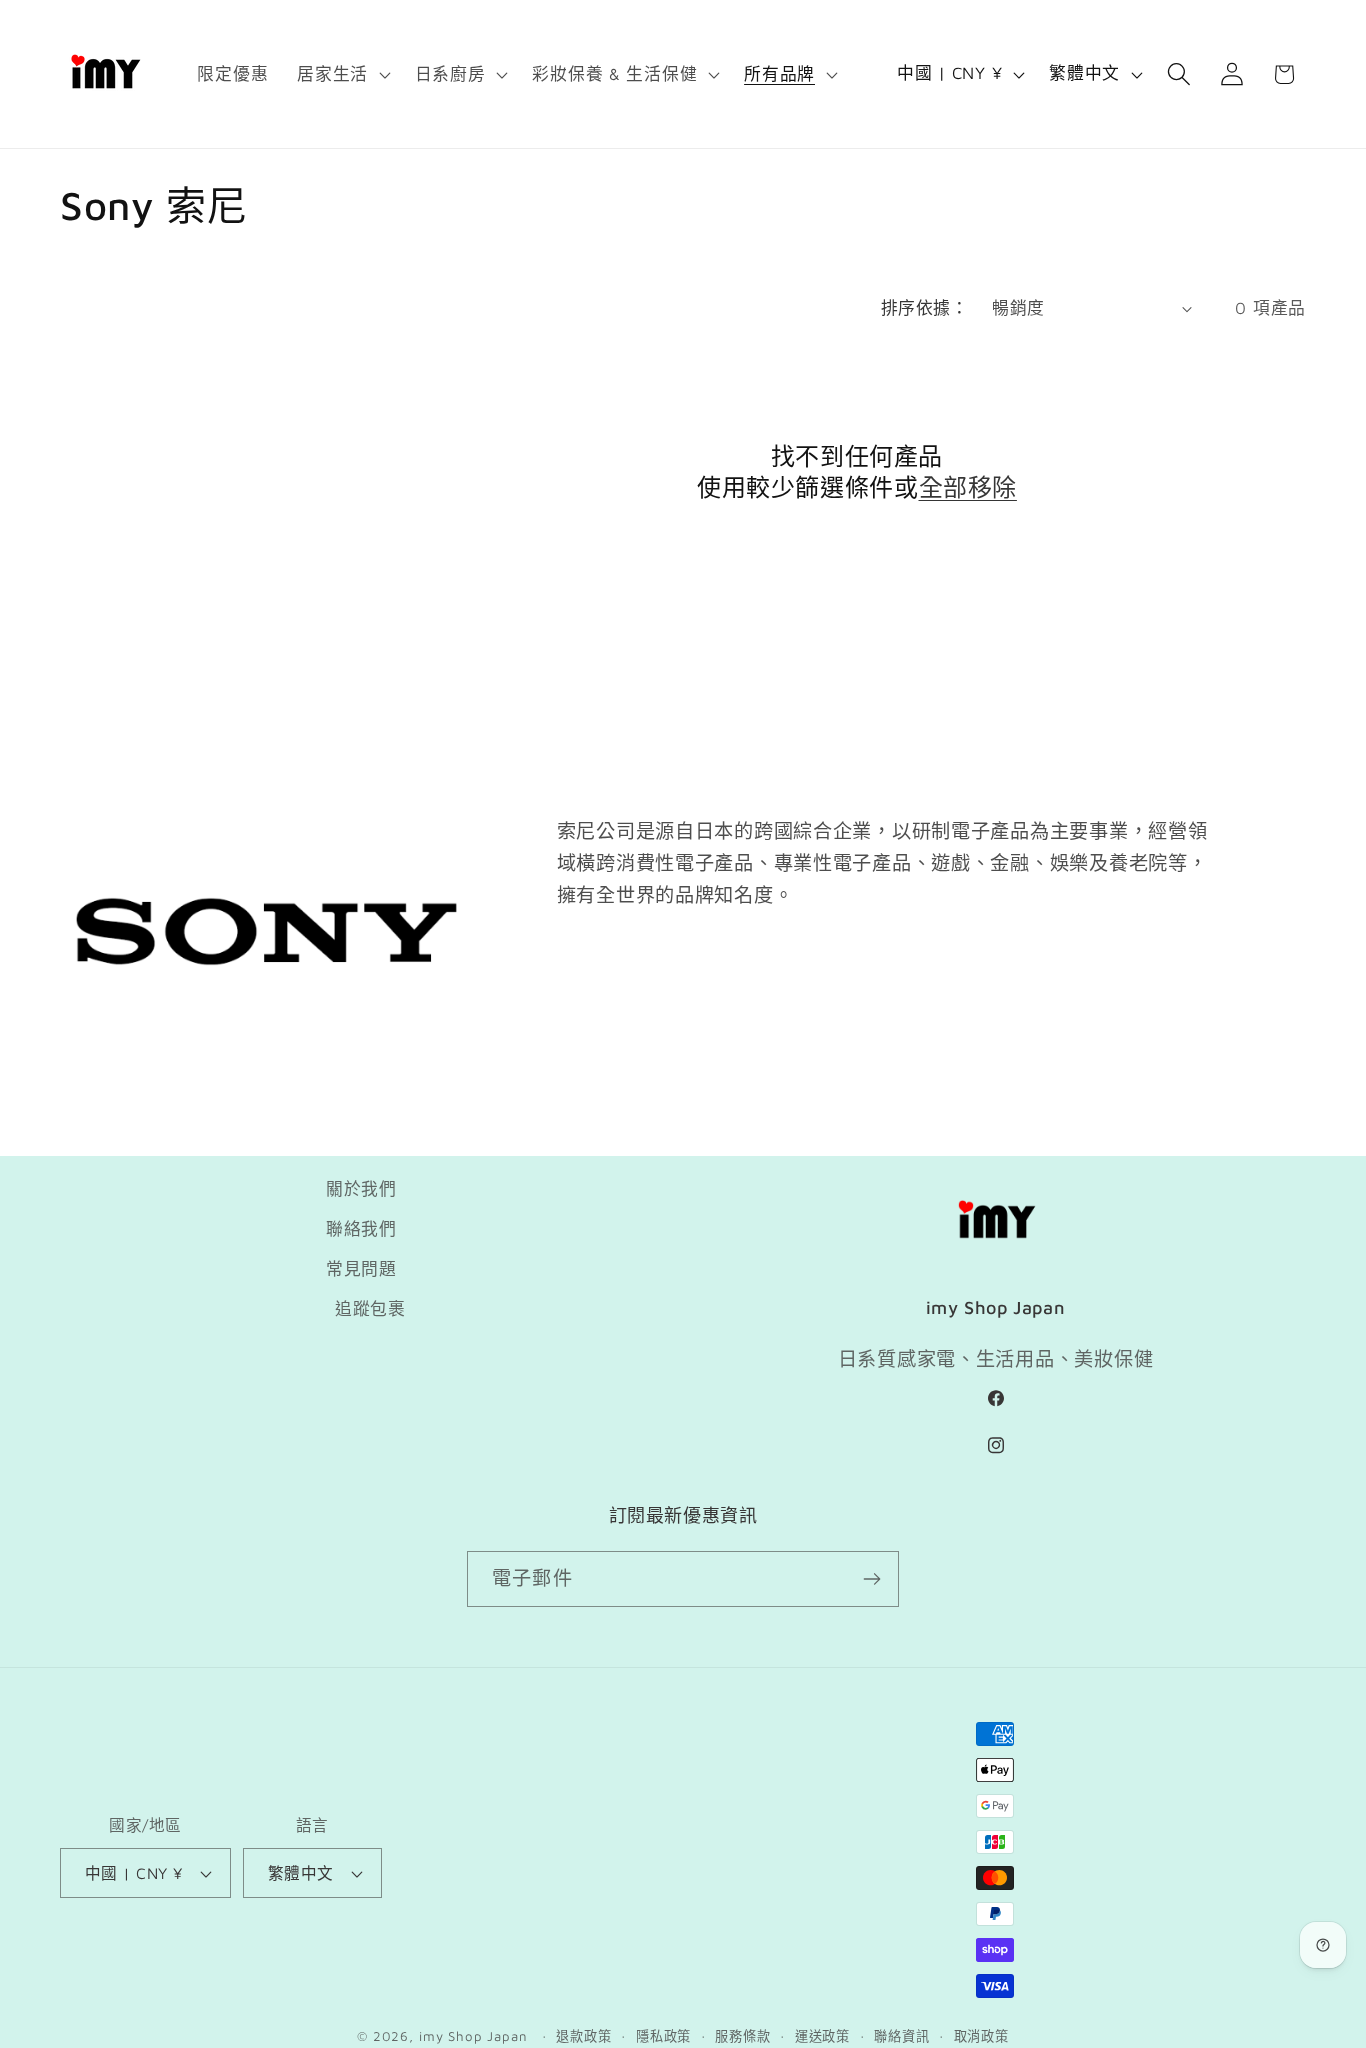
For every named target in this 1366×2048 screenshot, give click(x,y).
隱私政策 (663, 2036)
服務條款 (742, 2036)
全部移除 (968, 487)
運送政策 (822, 2036)
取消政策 (981, 2036)
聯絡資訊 (901, 2036)
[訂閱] (871, 1579)
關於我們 (361, 1189)
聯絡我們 (361, 1229)
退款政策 (583, 2036)
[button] (342, 74)
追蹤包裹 (370, 1309)
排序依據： (924, 308)
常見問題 (361, 1269)
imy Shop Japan (473, 2036)
